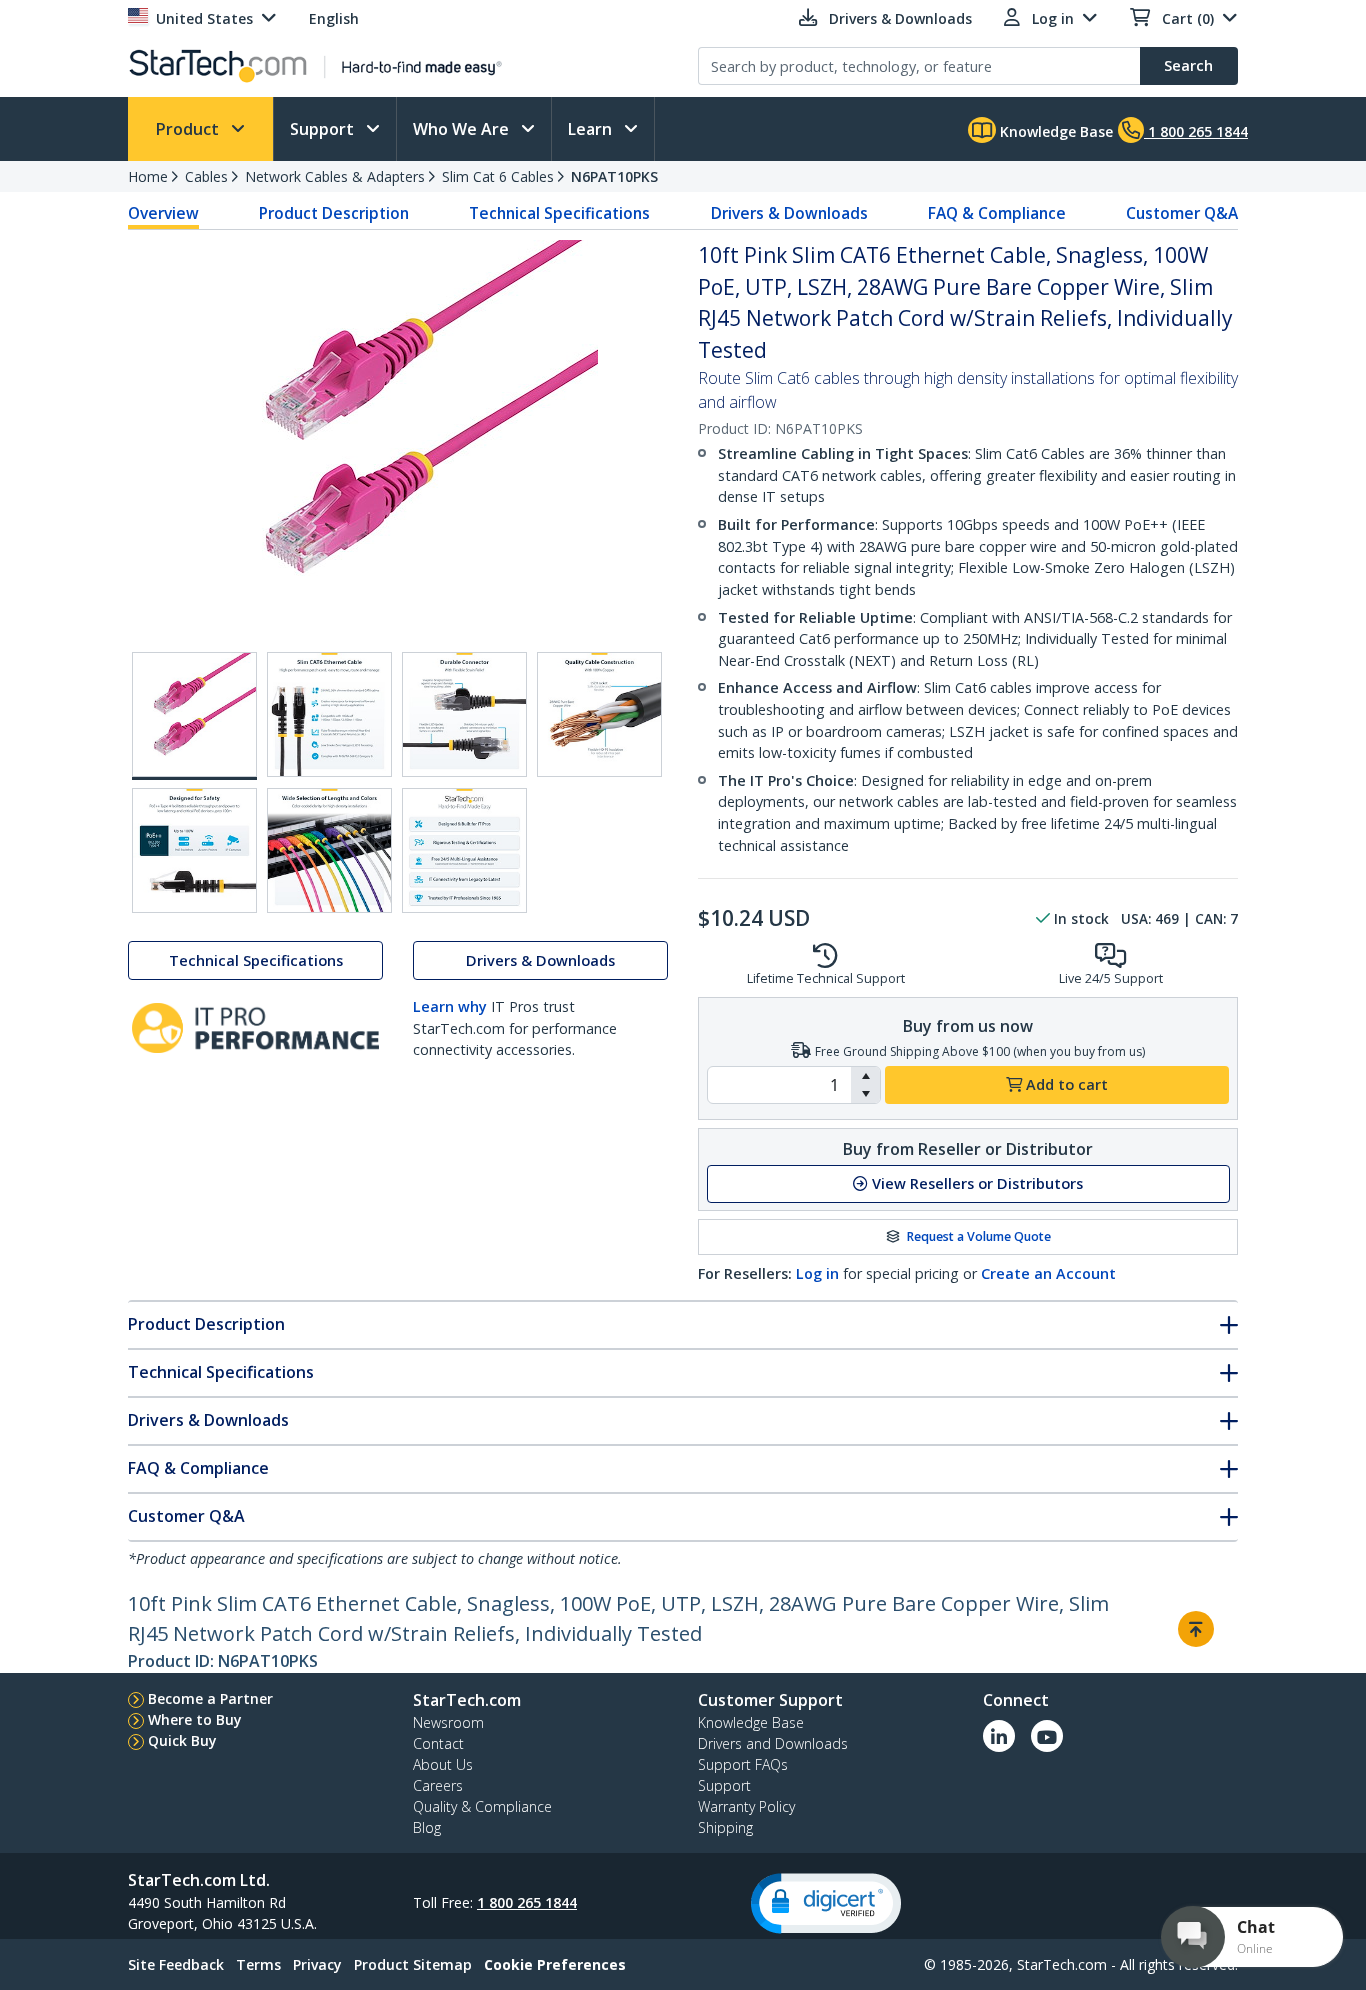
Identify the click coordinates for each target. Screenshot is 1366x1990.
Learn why (450, 1006)
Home (148, 176)
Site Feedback (176, 1964)
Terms (258, 1964)
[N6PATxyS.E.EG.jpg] (194, 850)
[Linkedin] (999, 1736)
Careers (438, 1785)
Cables (206, 176)
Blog (427, 1827)
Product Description (334, 213)
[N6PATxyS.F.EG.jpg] (329, 850)
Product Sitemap (413, 1964)
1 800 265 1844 (527, 1902)
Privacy (317, 1964)
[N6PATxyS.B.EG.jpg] (329, 714)
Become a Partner (210, 1698)
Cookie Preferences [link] (555, 1964)
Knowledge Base (1054, 131)
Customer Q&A (1182, 213)
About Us (443, 1764)
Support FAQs (743, 1764)
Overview (163, 213)
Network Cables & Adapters (335, 176)
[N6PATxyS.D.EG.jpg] (599, 714)
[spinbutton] (779, 1085)
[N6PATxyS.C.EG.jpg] (464, 714)
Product (189, 129)
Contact (438, 1743)
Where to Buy (195, 1719)
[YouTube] (1047, 1736)
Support (324, 129)
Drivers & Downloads (789, 213)
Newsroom (448, 1722)
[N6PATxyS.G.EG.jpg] (464, 850)
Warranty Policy (746, 1806)
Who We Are (463, 129)
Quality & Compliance (482, 1806)
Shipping (725, 1827)
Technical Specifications (559, 213)
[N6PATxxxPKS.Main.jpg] (194, 716)
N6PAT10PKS (614, 176)
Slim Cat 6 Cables (498, 176)
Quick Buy (182, 1740)
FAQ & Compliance (997, 213)
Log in (817, 1273)
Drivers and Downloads (773, 1743)
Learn (592, 129)
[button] (865, 1076)
